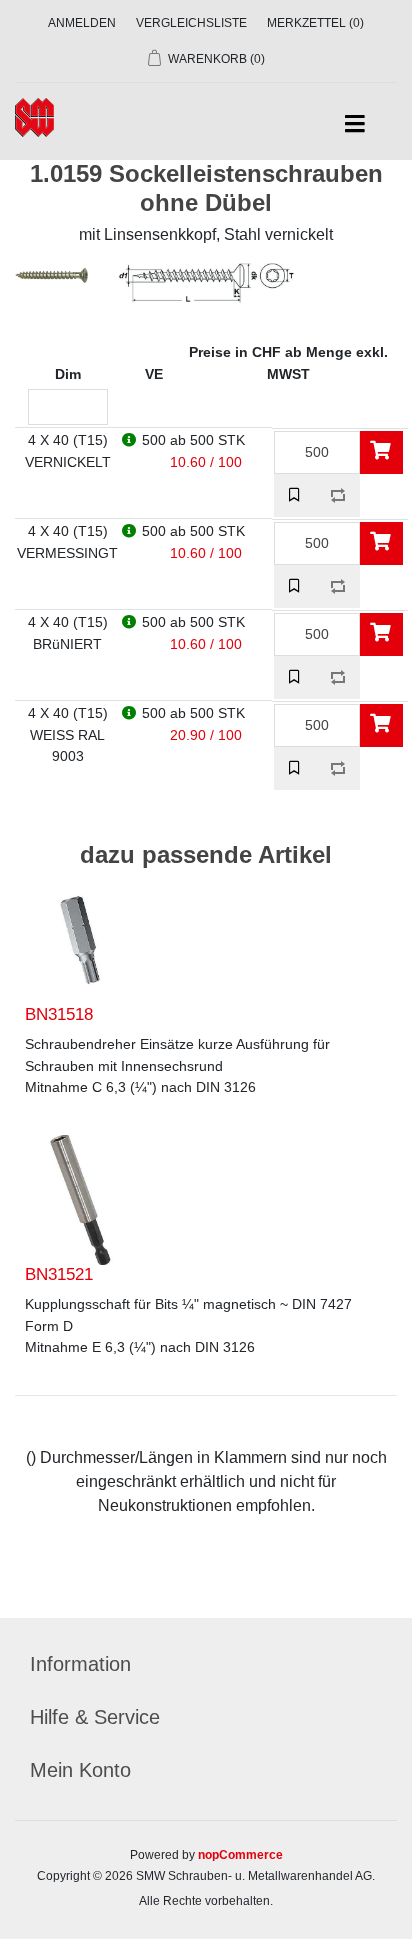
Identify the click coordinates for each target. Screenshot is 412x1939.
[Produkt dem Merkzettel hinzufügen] (295, 495)
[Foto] (80, 940)
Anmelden (82, 23)
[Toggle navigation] (354, 124)
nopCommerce (240, 1855)
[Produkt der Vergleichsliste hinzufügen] (338, 495)
